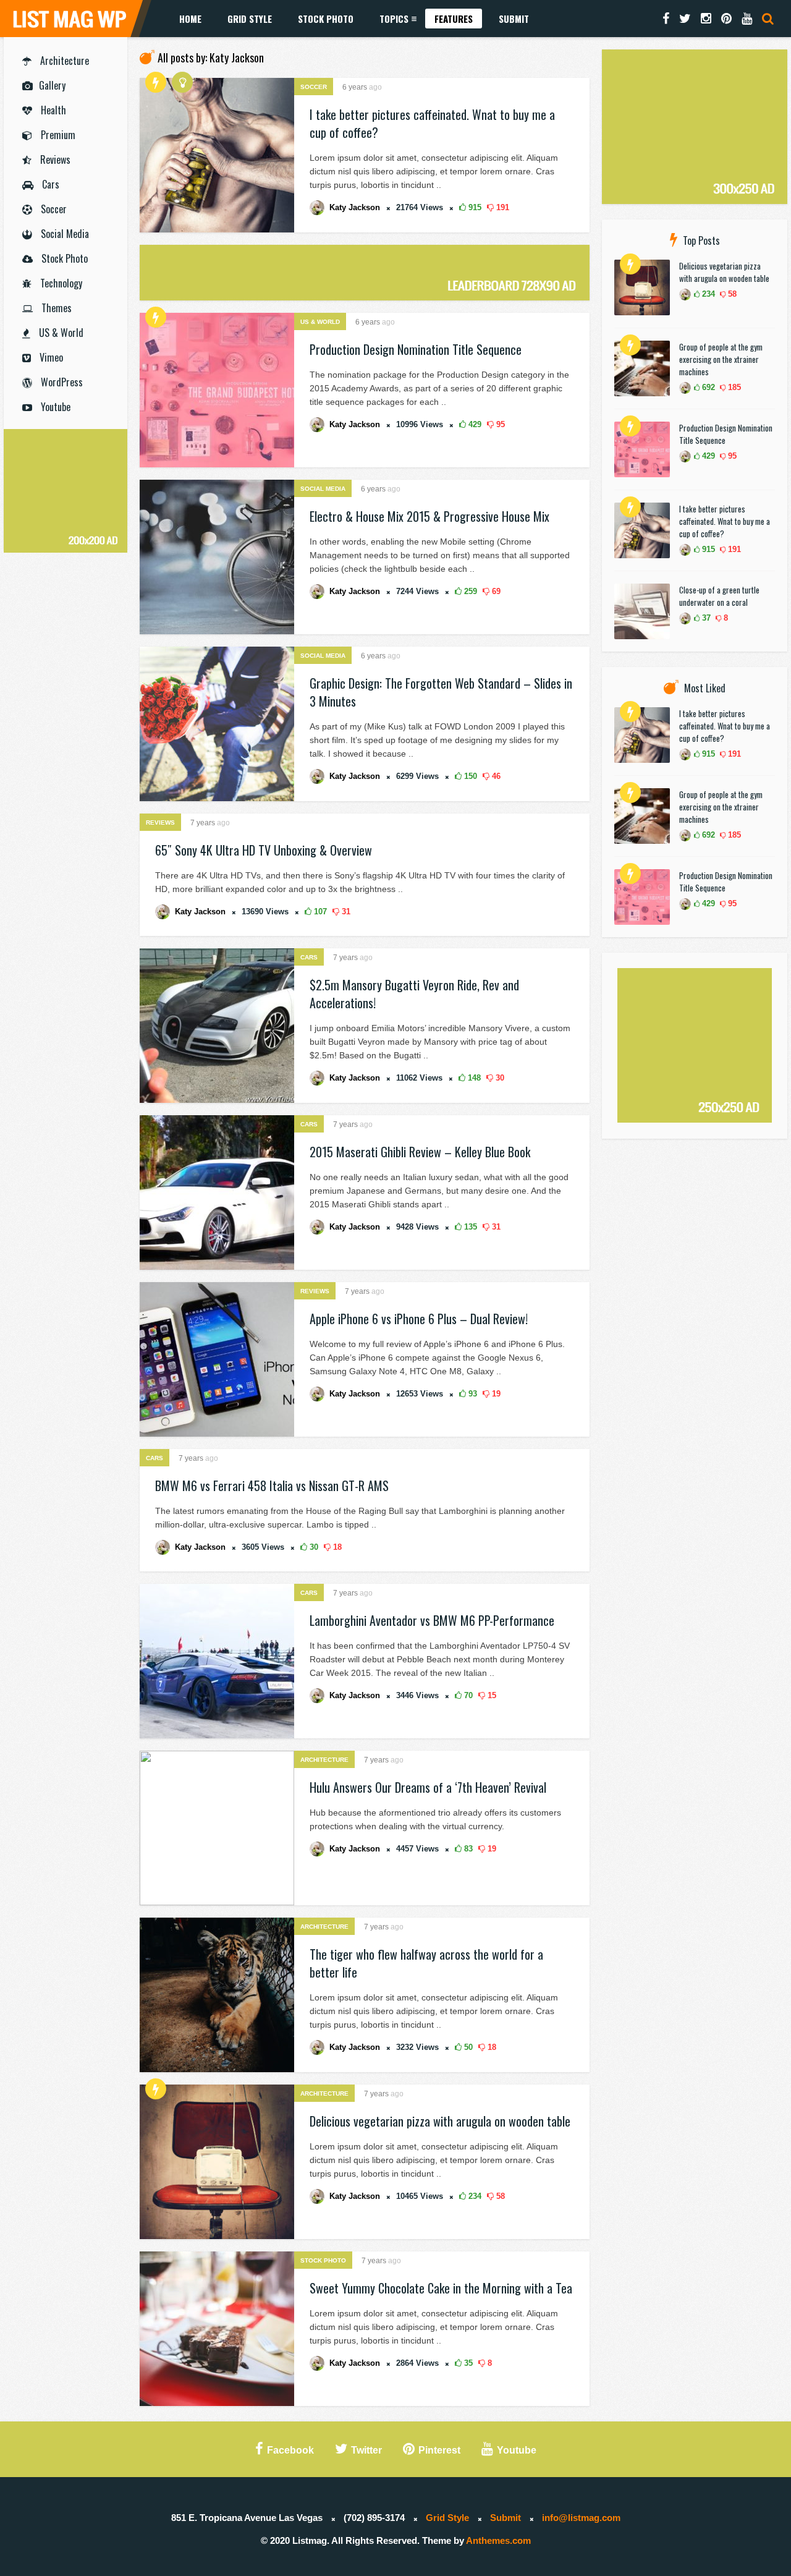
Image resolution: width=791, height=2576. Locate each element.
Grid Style (250, 19)
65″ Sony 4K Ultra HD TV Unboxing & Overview (264, 850)
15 (491, 1695)
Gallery (52, 85)
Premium (57, 135)
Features (454, 19)
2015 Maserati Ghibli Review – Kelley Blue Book (420, 1152)
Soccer (53, 209)
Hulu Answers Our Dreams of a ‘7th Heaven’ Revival (428, 1787)
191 (501, 207)
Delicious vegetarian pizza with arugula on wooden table (440, 2121)
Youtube (54, 407)
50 (467, 2047)
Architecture (63, 61)
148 (473, 1078)
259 (469, 591)
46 (495, 776)
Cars (49, 184)
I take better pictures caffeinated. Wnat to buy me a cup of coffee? (432, 123)
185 (733, 387)
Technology (60, 283)
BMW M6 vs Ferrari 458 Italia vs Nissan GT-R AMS (272, 1486)
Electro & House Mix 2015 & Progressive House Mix (429, 516)
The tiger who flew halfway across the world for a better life (426, 1963)
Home (190, 19)
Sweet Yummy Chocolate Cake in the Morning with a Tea (441, 2288)
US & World (60, 333)
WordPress (61, 382)
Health (52, 110)
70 (467, 1695)
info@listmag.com (581, 2518)
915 (474, 207)
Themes (55, 308)
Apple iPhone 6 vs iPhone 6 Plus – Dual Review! (419, 1319)
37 (705, 618)
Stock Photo (326, 19)
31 (345, 912)
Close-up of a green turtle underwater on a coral (719, 596)
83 (467, 1849)
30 (499, 1078)
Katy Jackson (355, 207)
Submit (514, 19)
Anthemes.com (498, 2540)
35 (467, 2363)
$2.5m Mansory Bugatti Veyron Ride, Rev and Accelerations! (414, 994)
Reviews (54, 159)
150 (469, 776)
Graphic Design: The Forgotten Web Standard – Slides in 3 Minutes (441, 692)
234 (474, 2196)
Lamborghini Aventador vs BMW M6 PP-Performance (432, 1620)
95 (499, 424)
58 (499, 2196)
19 (495, 1394)
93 (472, 1394)
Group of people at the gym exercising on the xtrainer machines (721, 359)
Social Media (64, 234)
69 (495, 591)
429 (474, 424)
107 (319, 912)
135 (469, 1227)
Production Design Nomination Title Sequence (416, 349)
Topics (394, 19)
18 (336, 1547)
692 (707, 387)
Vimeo (50, 357)
